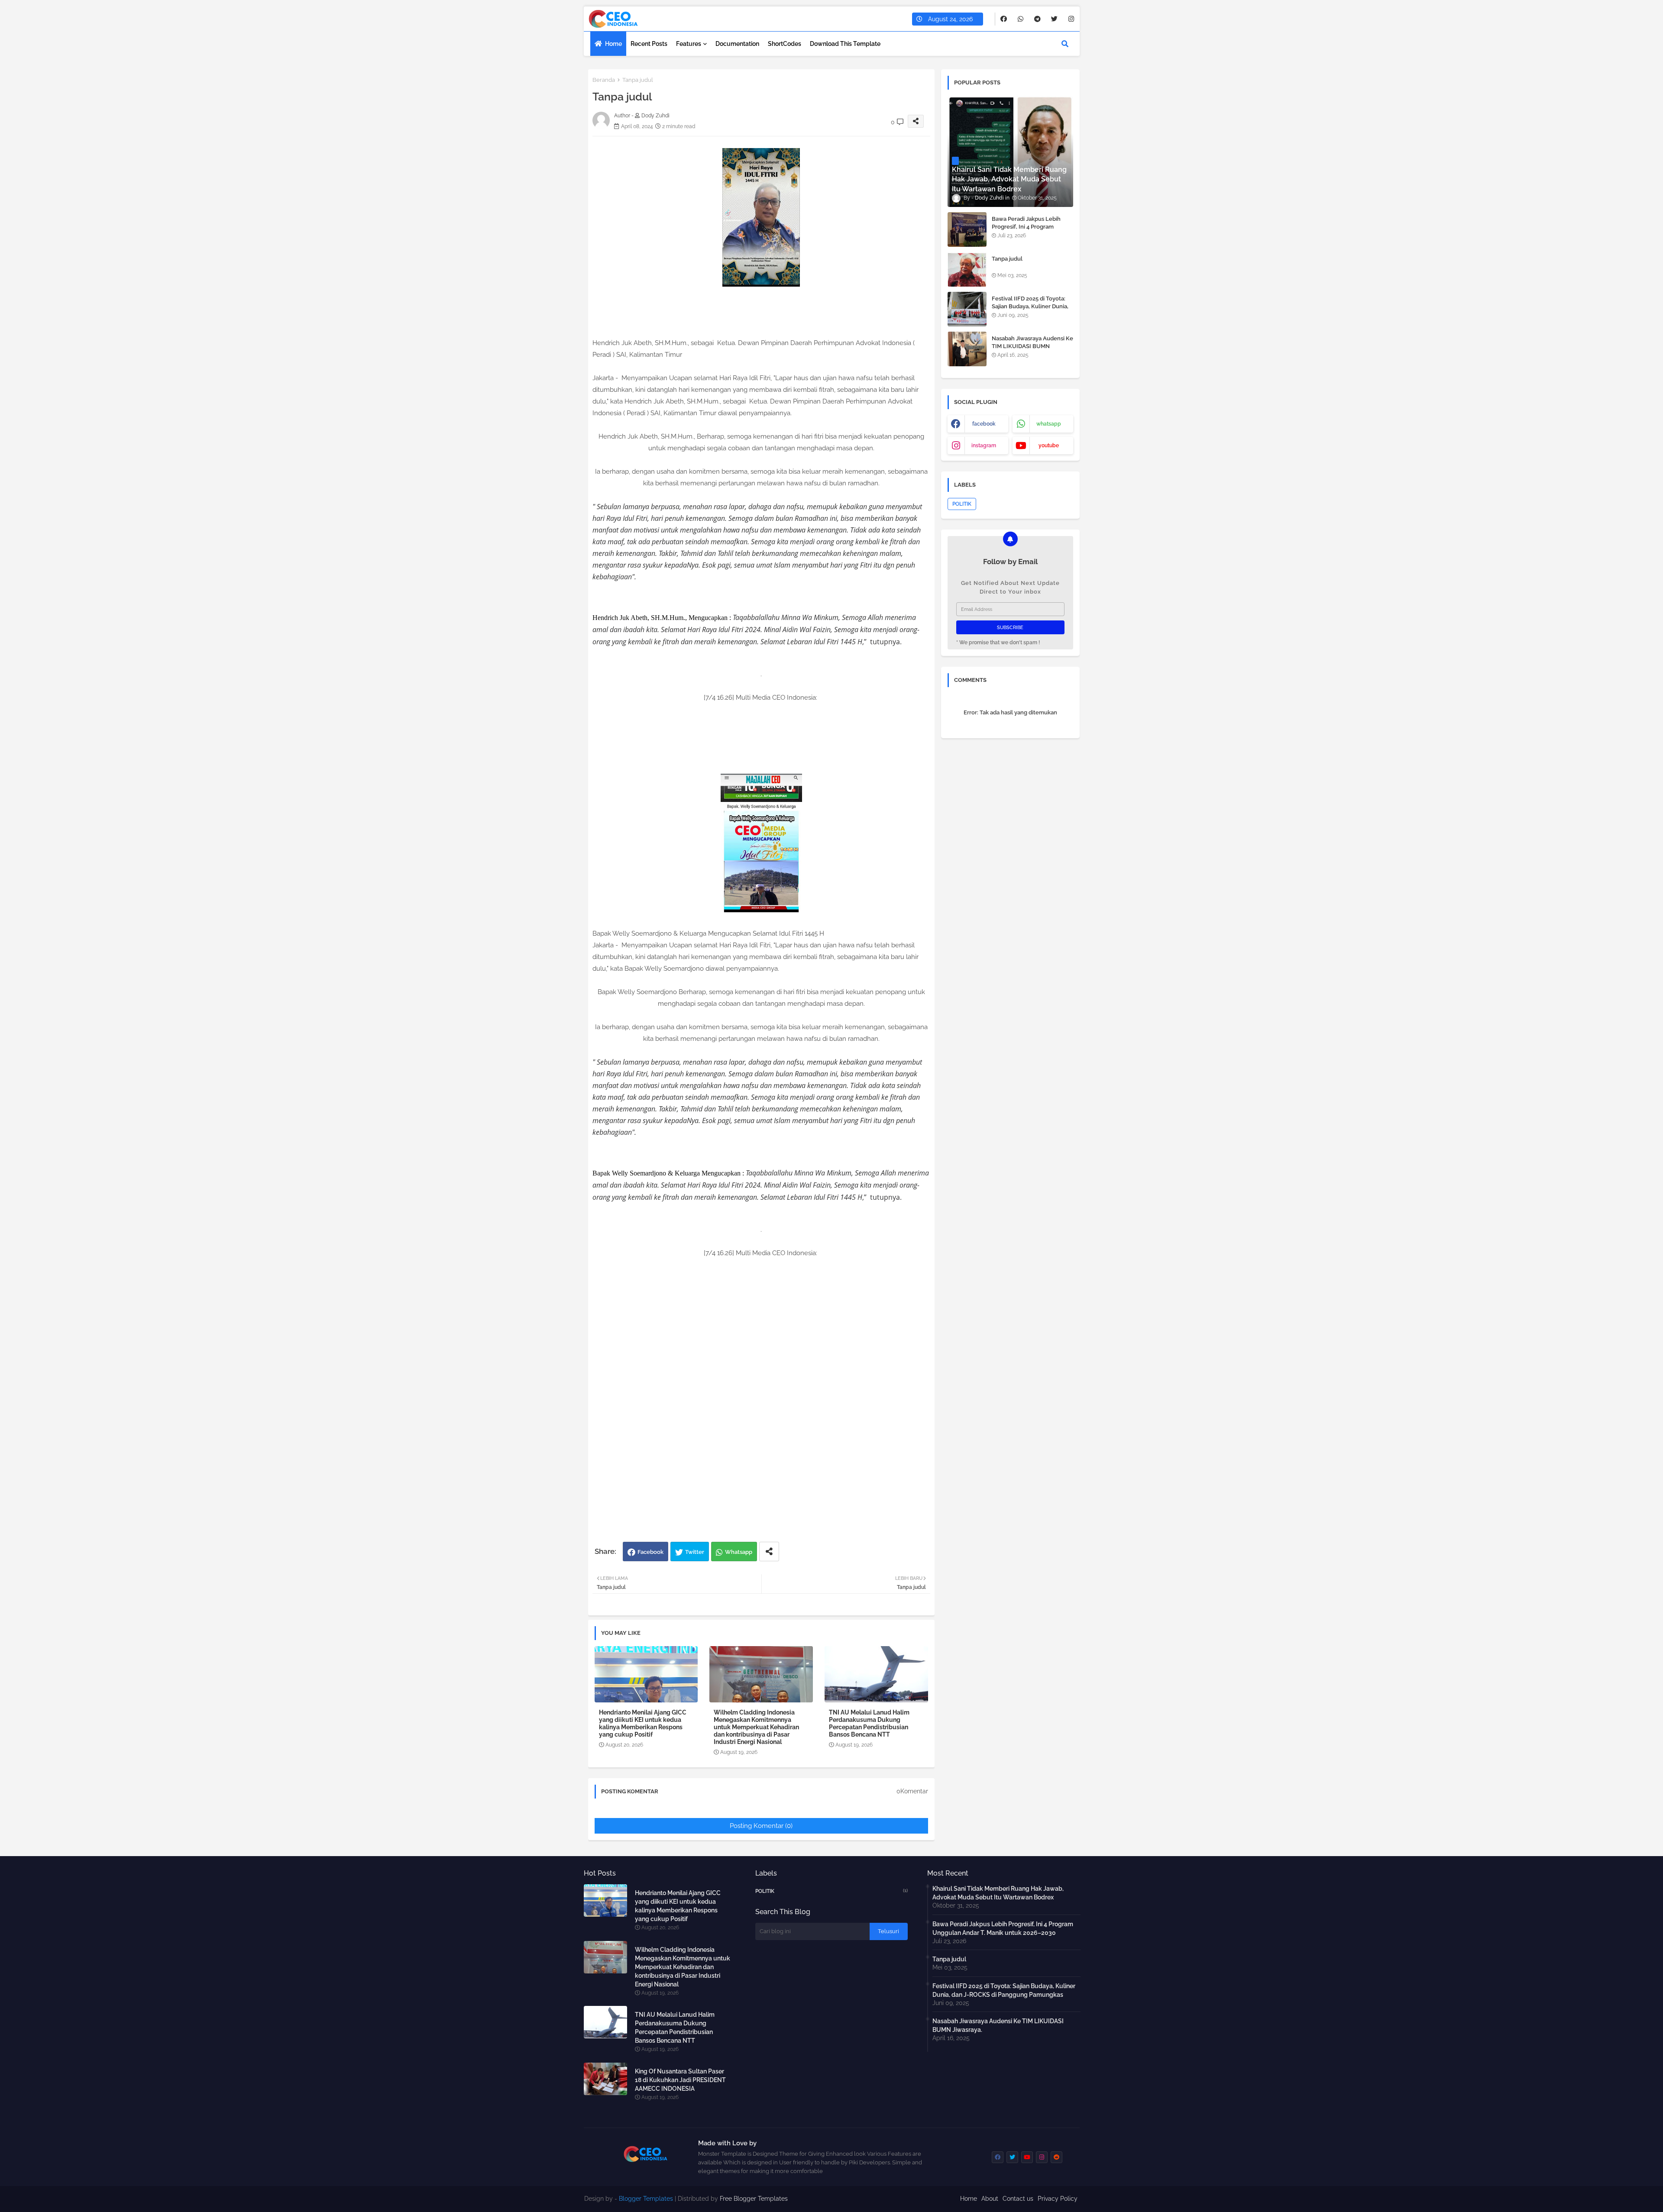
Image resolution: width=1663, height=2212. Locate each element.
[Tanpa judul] (967, 269)
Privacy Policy (1058, 2199)
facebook (984, 424)
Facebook (650, 1552)
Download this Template (845, 44)
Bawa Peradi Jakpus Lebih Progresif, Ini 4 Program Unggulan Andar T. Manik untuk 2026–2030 (1026, 231)
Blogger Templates (646, 2199)
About (990, 2199)
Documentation (737, 44)
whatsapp (1049, 424)
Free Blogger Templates (754, 2199)
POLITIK (962, 504)
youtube (1049, 446)
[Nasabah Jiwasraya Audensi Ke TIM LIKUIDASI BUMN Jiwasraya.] (967, 349)
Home (613, 44)
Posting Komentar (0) (761, 1826)
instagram (984, 446)
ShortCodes (785, 44)
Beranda (604, 80)
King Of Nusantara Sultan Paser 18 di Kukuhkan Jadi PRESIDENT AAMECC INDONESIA (680, 2080)
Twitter (695, 1552)
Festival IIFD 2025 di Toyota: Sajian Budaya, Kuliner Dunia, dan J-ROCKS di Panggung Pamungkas (1030, 310)
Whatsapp (739, 1552)
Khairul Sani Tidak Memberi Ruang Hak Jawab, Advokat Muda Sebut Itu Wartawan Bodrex (998, 1893)
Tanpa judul (1007, 259)
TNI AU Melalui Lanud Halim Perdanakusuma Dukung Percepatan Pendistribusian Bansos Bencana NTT (869, 1723)
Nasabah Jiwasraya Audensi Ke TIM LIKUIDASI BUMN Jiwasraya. (1032, 346)
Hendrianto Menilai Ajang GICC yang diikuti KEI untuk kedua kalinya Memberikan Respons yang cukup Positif (643, 1723)
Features (689, 44)
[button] (1065, 44)
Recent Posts (649, 44)
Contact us (1018, 2199)
